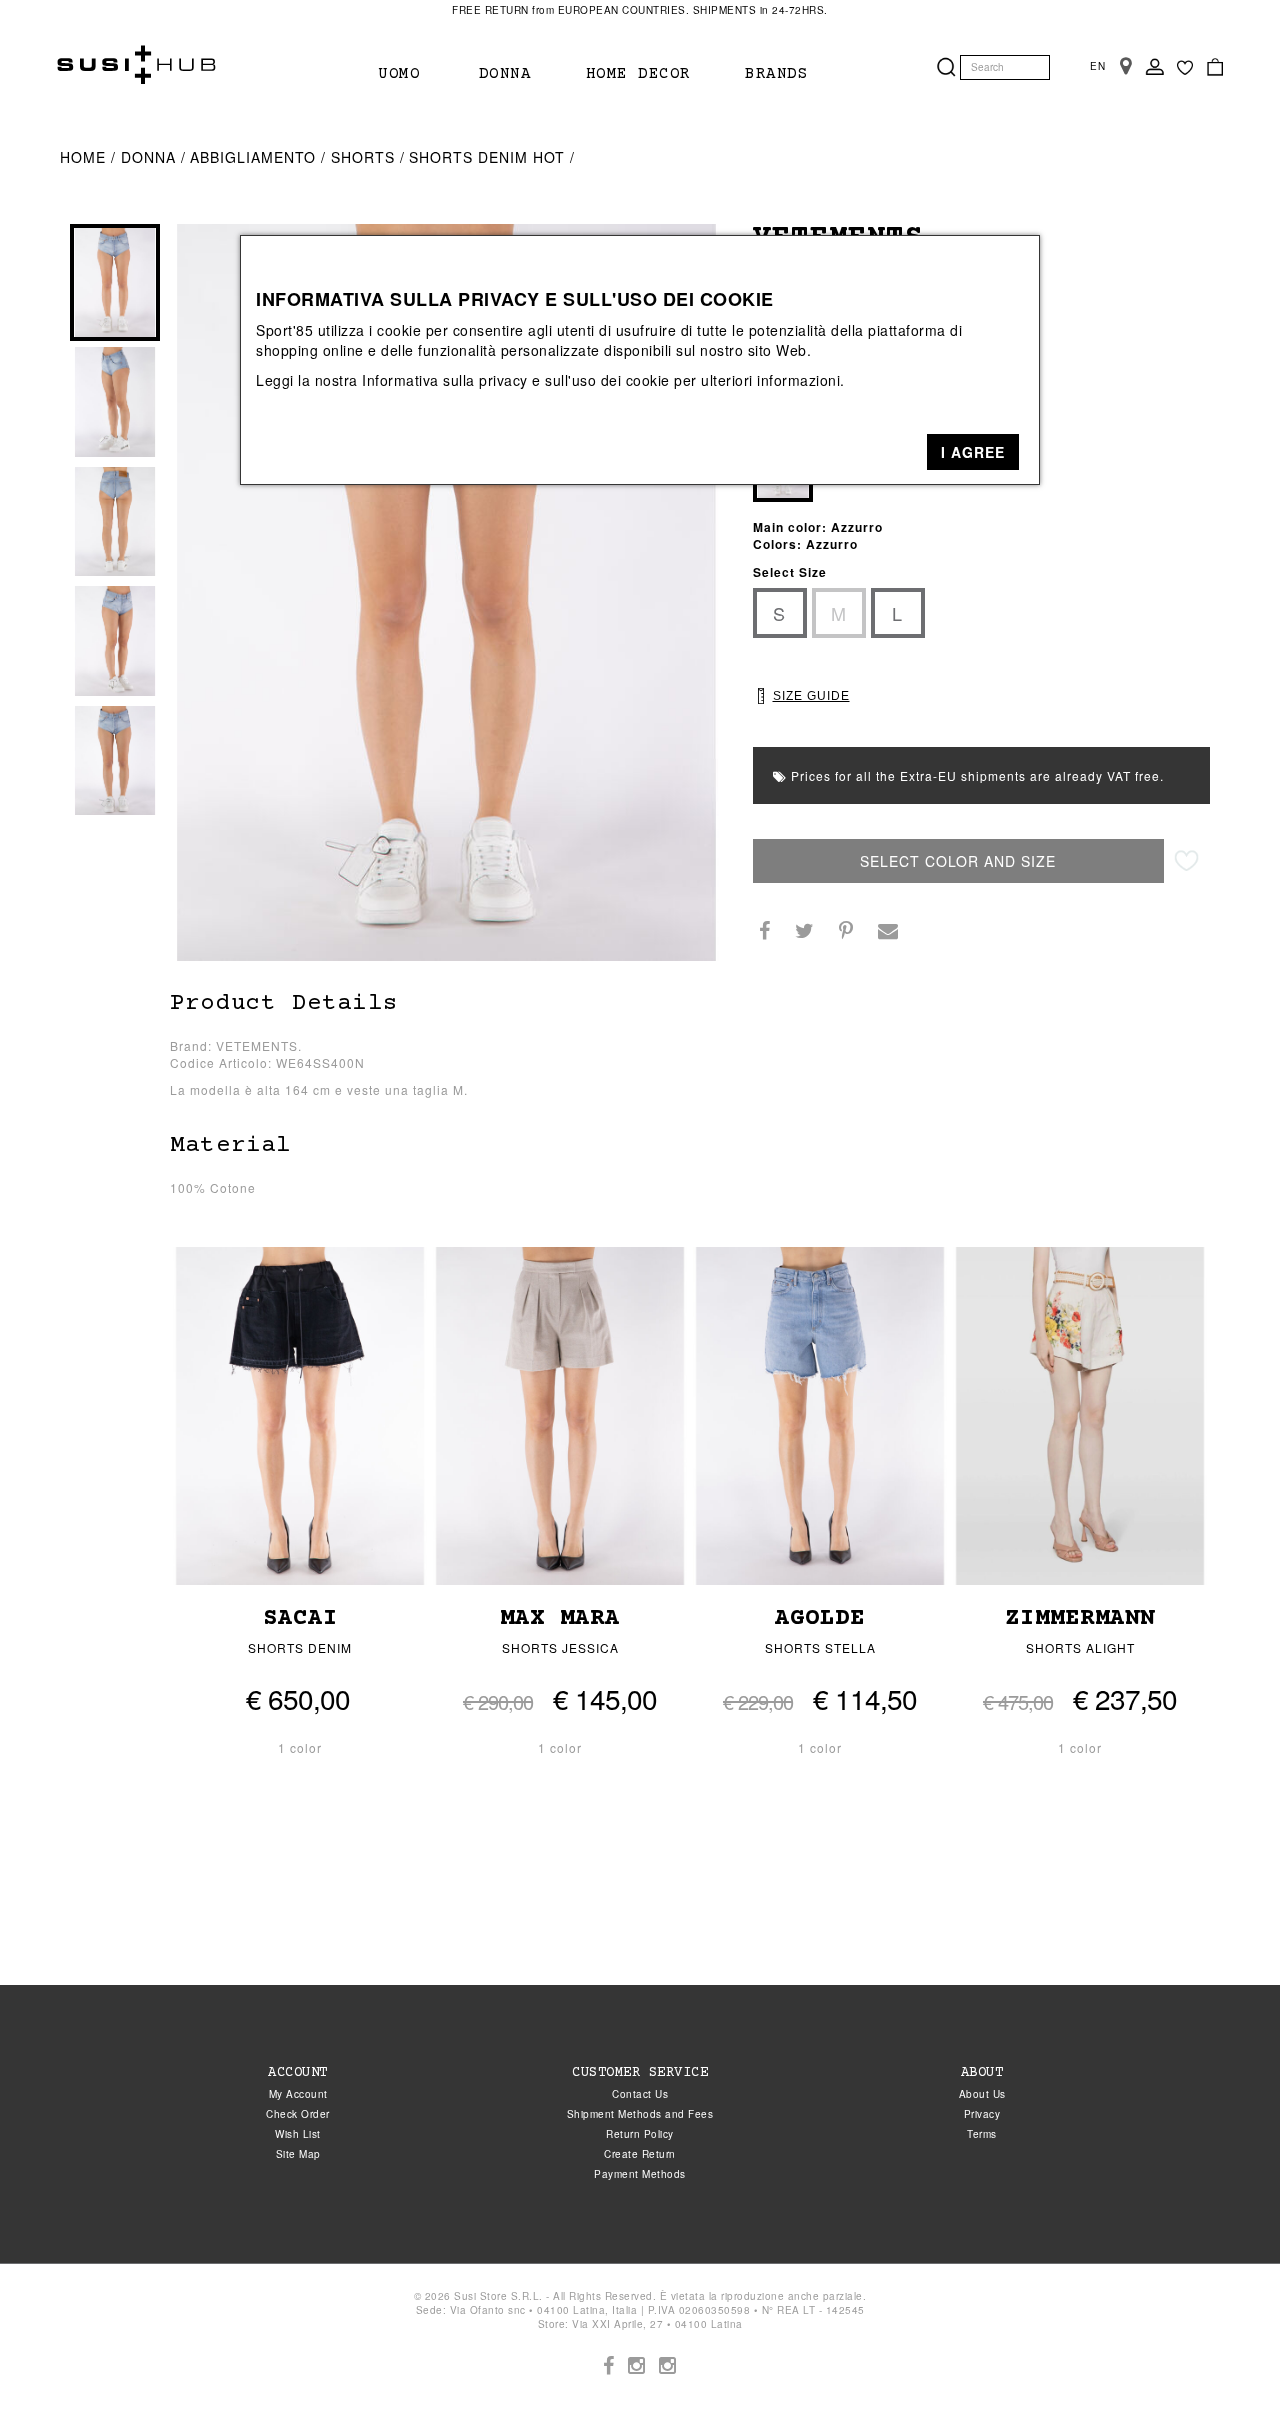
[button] (973, 452)
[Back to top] (1224, 2375)
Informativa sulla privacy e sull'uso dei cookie (516, 380)
